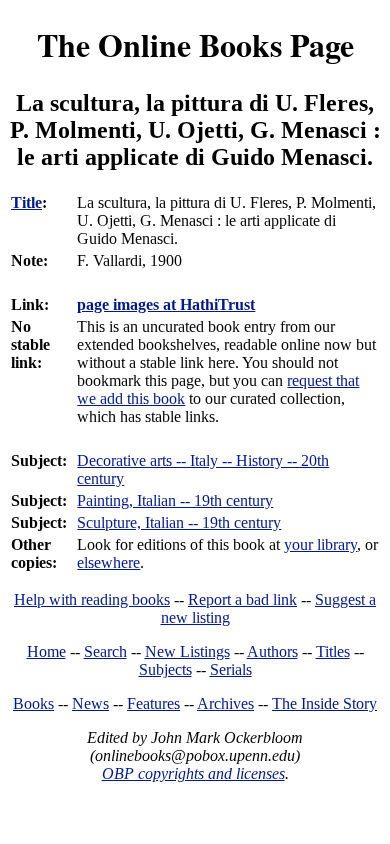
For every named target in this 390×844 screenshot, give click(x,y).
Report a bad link (242, 599)
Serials (231, 669)
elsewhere (108, 562)
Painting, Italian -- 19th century (175, 500)
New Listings (187, 651)
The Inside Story (324, 703)
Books (33, 703)
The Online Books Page (195, 44)
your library (320, 544)
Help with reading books (92, 599)
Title (26, 202)
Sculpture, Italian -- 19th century (179, 522)
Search (105, 651)
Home (46, 651)
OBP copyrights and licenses (193, 773)
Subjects (165, 669)
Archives (225, 703)
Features (153, 703)
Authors (272, 651)
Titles (333, 651)
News (90, 703)
